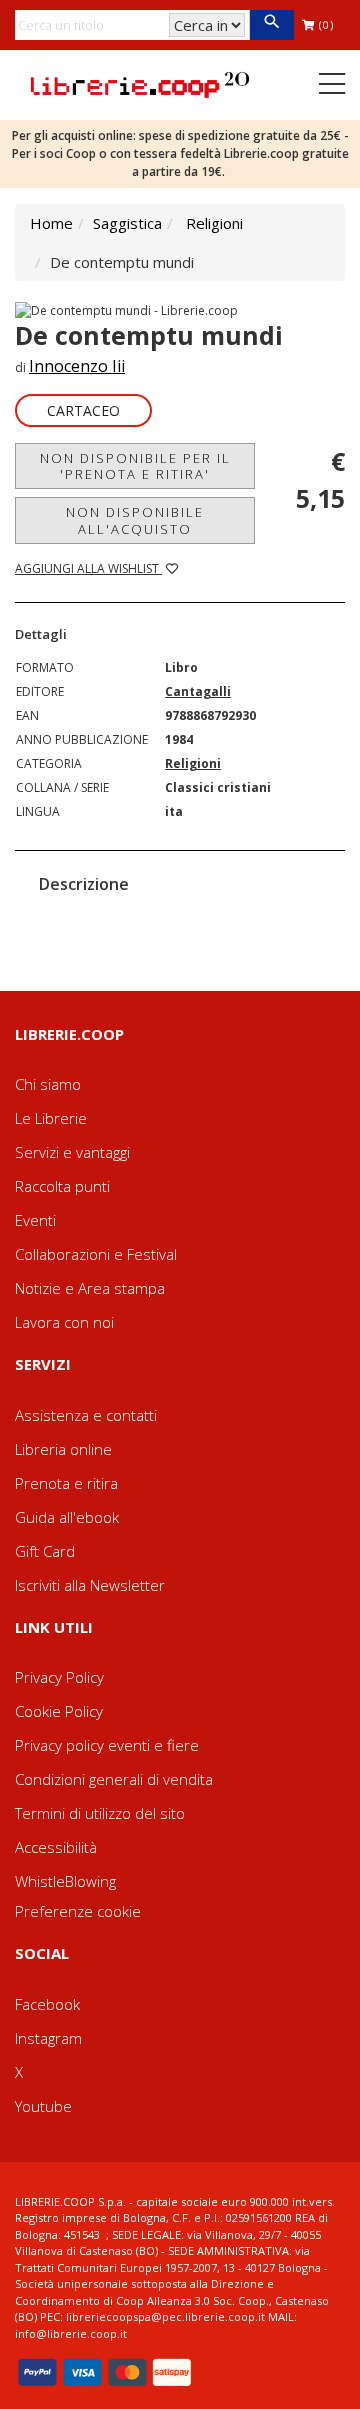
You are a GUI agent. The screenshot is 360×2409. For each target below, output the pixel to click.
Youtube (43, 2106)
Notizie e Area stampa (90, 1288)
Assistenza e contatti (86, 1415)
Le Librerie (51, 1118)
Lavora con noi (64, 1322)
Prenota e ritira (66, 1483)
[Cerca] (271, 25)
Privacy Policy (59, 1677)
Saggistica (127, 223)
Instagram (48, 2038)
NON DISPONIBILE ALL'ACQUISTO (135, 520)
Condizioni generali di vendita (114, 1779)
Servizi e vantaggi (72, 1152)
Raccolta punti (62, 1186)
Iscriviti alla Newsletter (90, 1585)
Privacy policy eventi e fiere (107, 1745)
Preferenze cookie (78, 1911)
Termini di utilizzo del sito (100, 1813)
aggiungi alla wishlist (88, 568)
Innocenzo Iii (77, 366)
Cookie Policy (59, 1711)
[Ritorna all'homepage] (140, 83)
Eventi (35, 1220)
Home (51, 223)
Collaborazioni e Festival (96, 1254)
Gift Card (45, 1551)
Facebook (47, 2004)
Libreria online (63, 1449)
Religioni (214, 223)
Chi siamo (48, 1084)
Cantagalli (198, 691)
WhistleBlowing (65, 1881)
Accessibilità (56, 1847)
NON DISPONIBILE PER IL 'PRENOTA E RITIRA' (135, 466)
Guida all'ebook (67, 1517)
